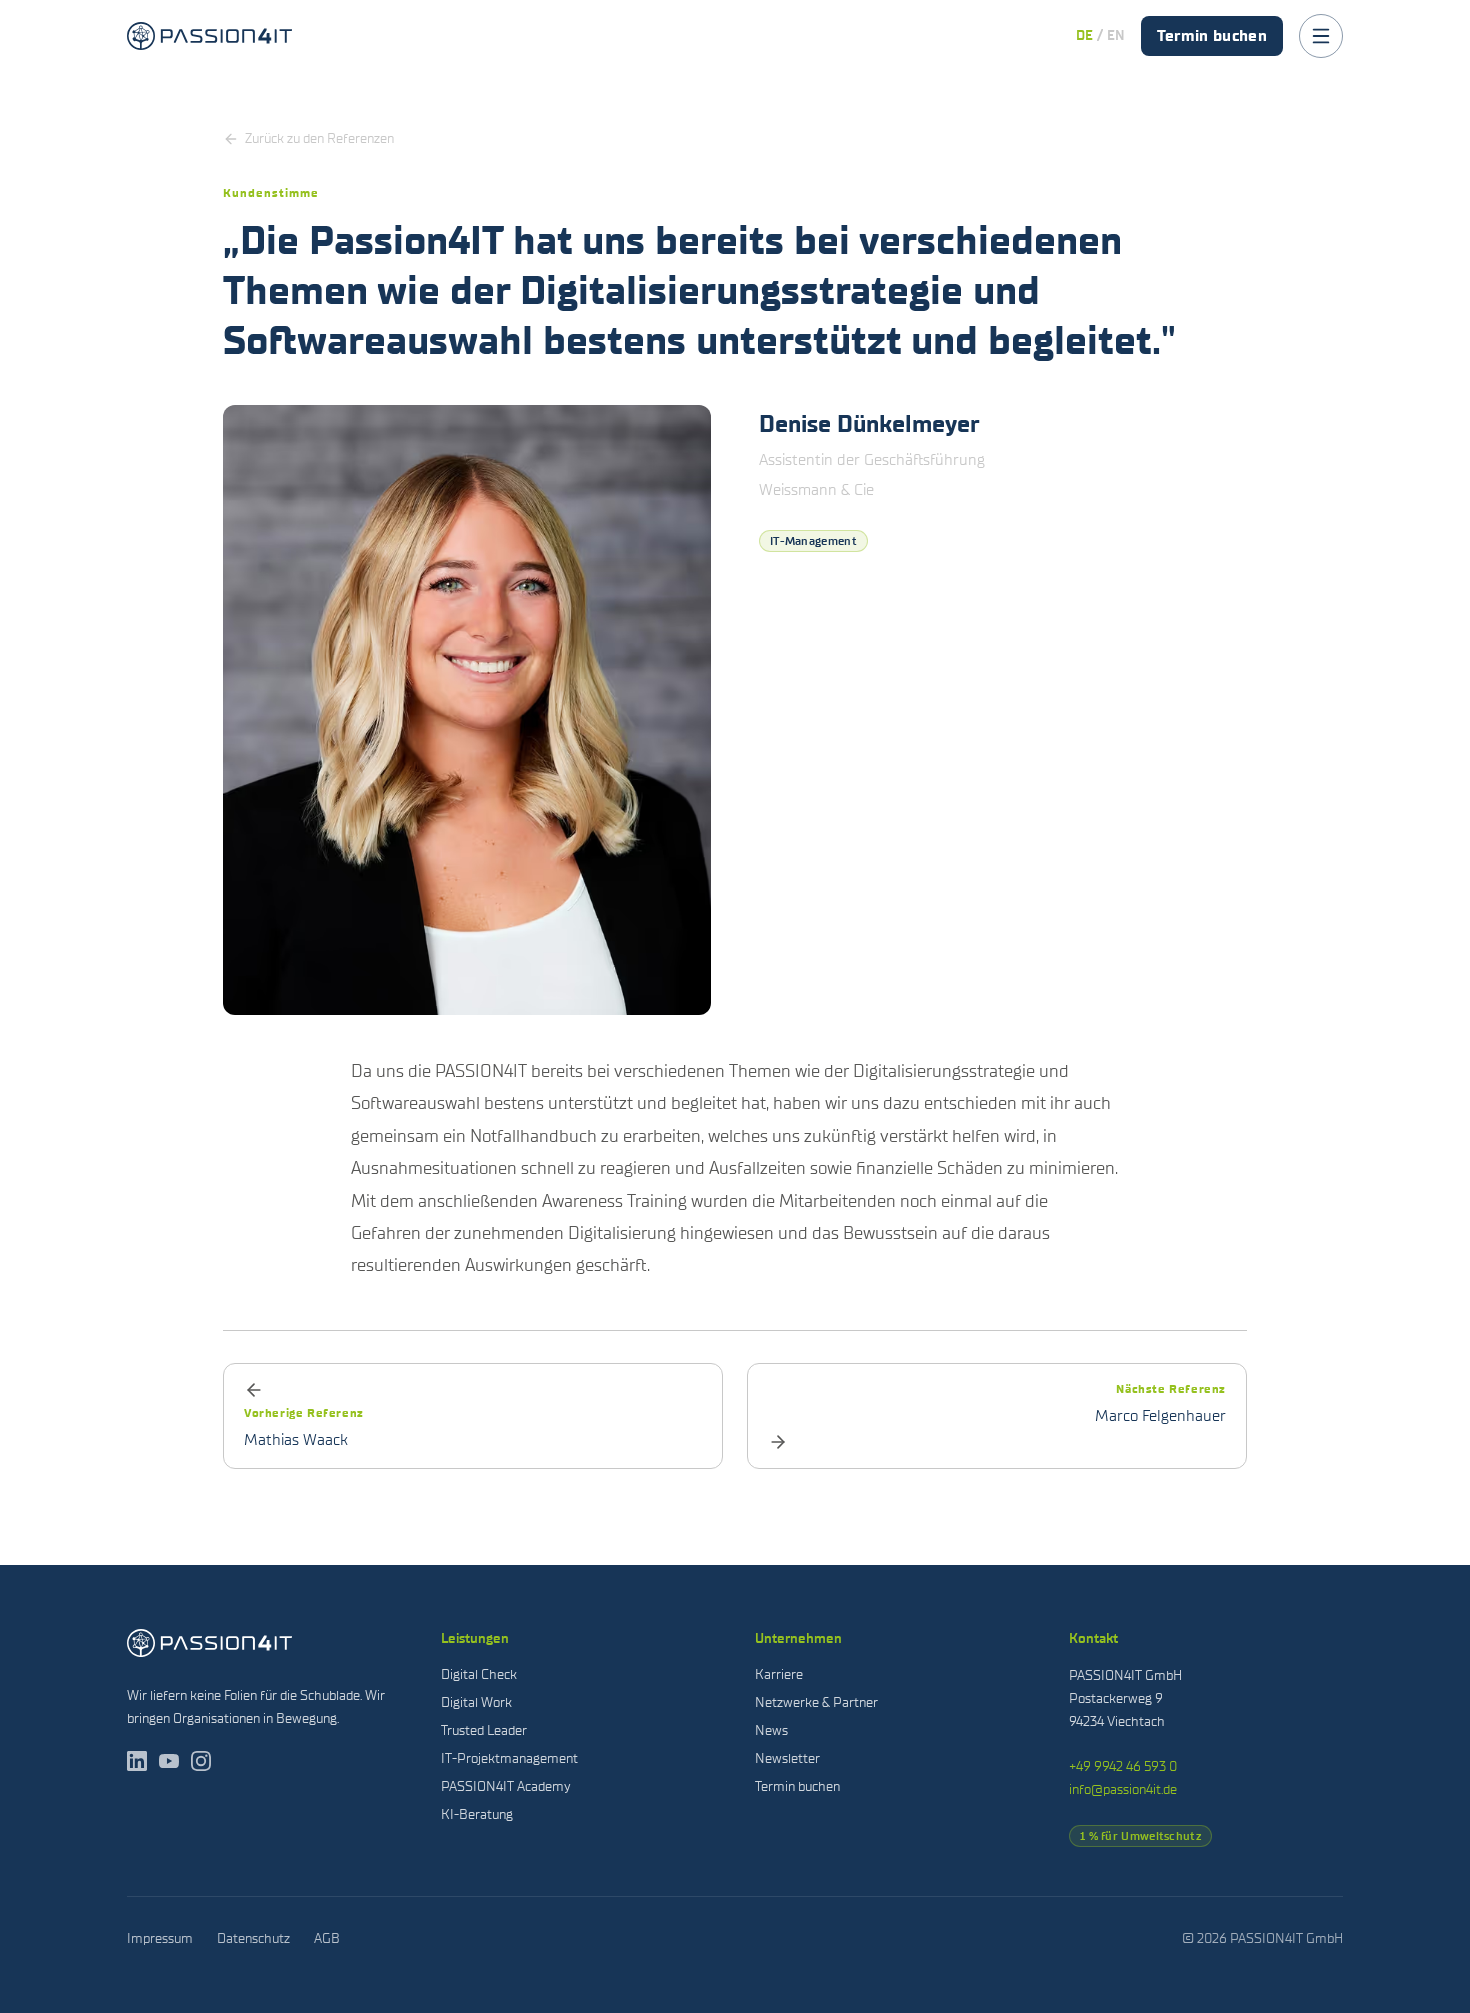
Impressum (160, 1938)
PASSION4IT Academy (506, 1786)
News (771, 1730)
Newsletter (787, 1758)
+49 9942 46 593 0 (1123, 1766)
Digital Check (479, 1674)
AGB (327, 1938)
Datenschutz (253, 1938)
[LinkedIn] (137, 1761)
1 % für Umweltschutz (1140, 1836)
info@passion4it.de (1123, 1789)
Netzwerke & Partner (816, 1702)
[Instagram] (201, 1761)
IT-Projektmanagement (509, 1758)
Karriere (779, 1674)
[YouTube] (169, 1761)
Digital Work (476, 1702)
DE (1084, 35)
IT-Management (813, 541)
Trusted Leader (484, 1730)
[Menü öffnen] (1321, 36)
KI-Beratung (477, 1814)
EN (1116, 35)
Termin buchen (1212, 35)
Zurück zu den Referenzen (319, 138)
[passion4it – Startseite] (209, 36)
